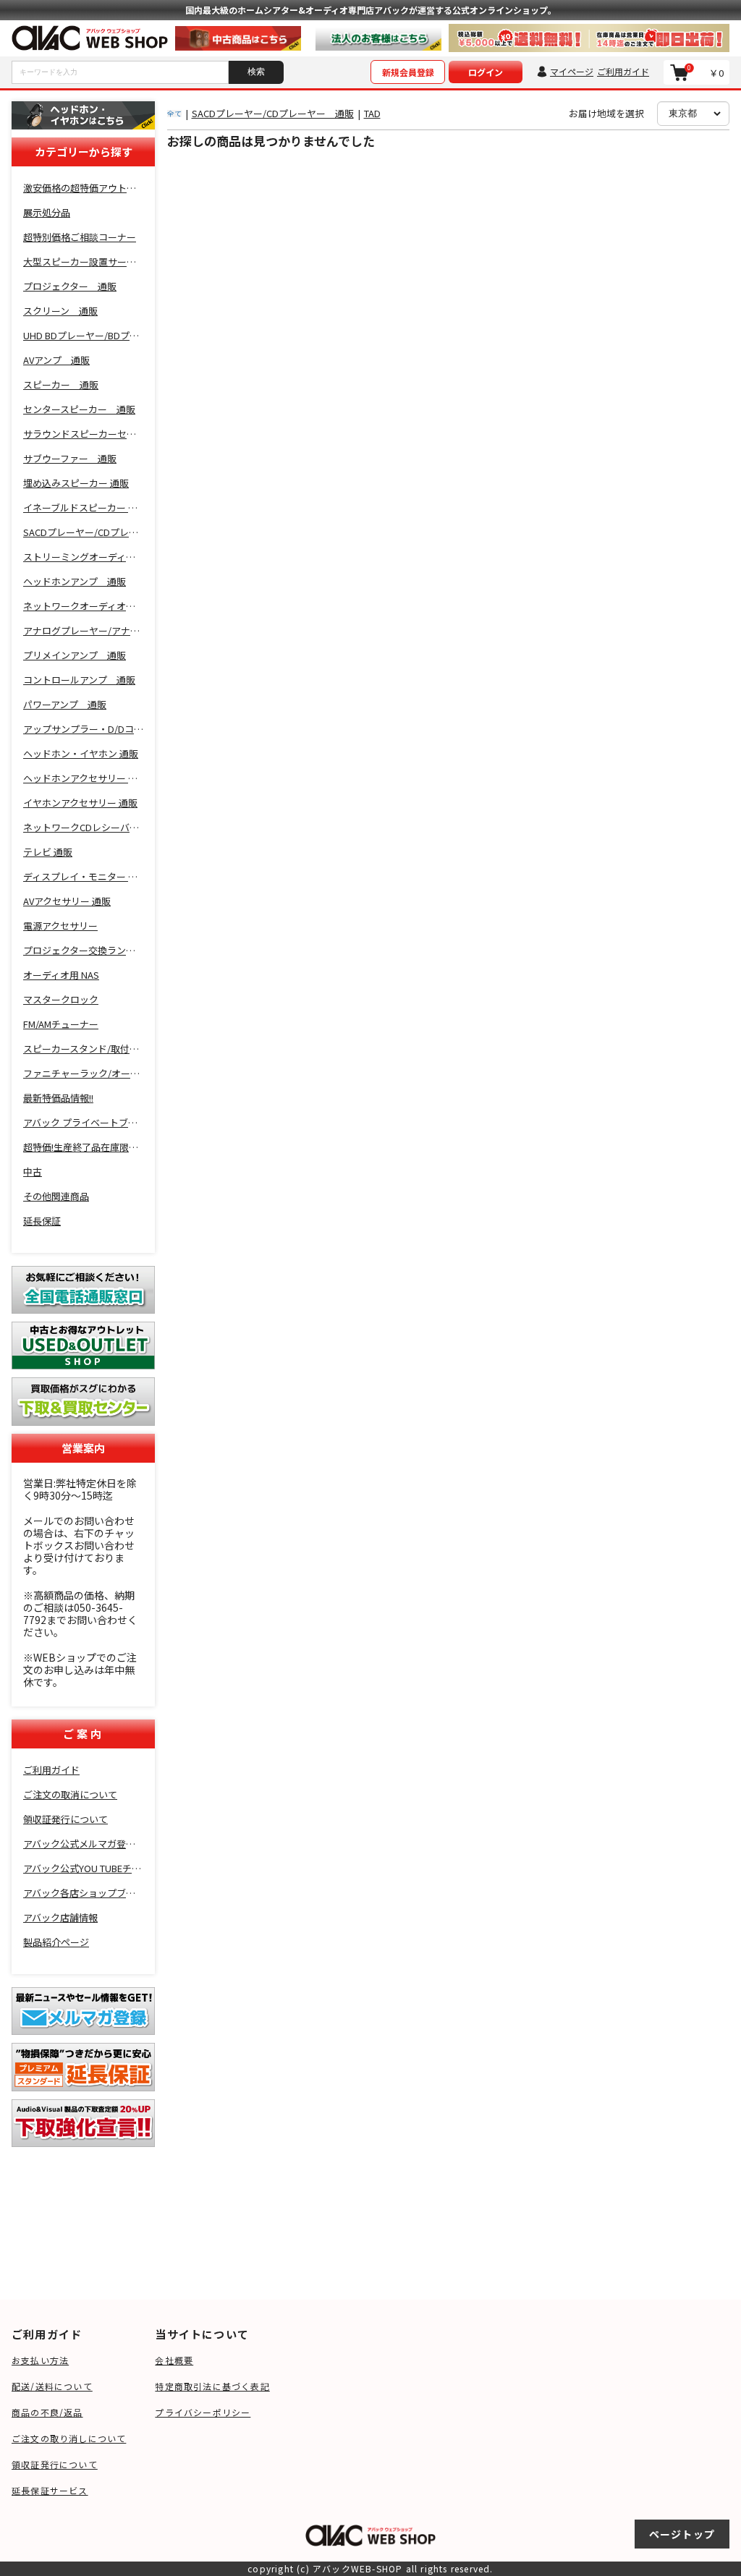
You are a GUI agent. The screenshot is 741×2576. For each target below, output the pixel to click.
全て (174, 113)
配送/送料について (52, 2386)
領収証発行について (55, 2464)
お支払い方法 (40, 2360)
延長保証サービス (50, 2490)
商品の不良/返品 (47, 2412)
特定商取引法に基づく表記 (212, 2386)
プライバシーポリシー (203, 2412)
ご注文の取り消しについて (69, 2438)
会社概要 (174, 2360)
